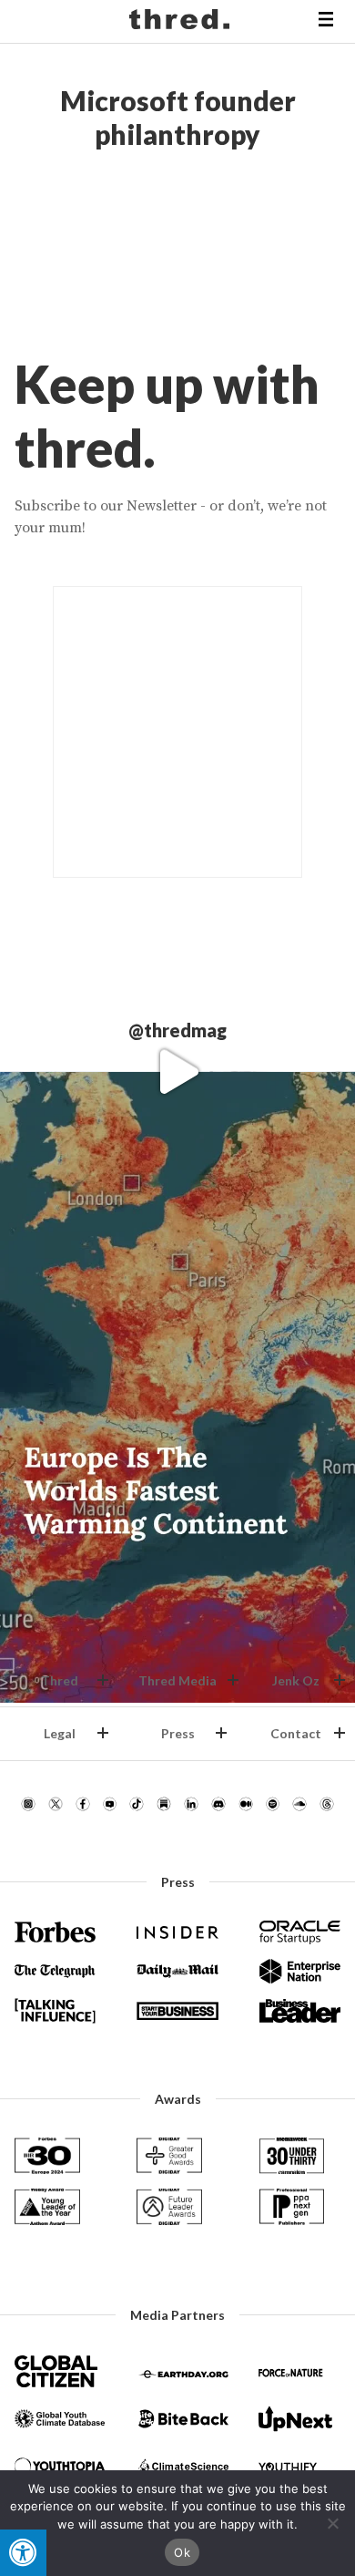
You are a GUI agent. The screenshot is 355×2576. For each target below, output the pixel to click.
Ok (182, 2552)
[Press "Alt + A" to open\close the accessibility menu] (23, 2553)
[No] (332, 2523)
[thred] (182, 22)
